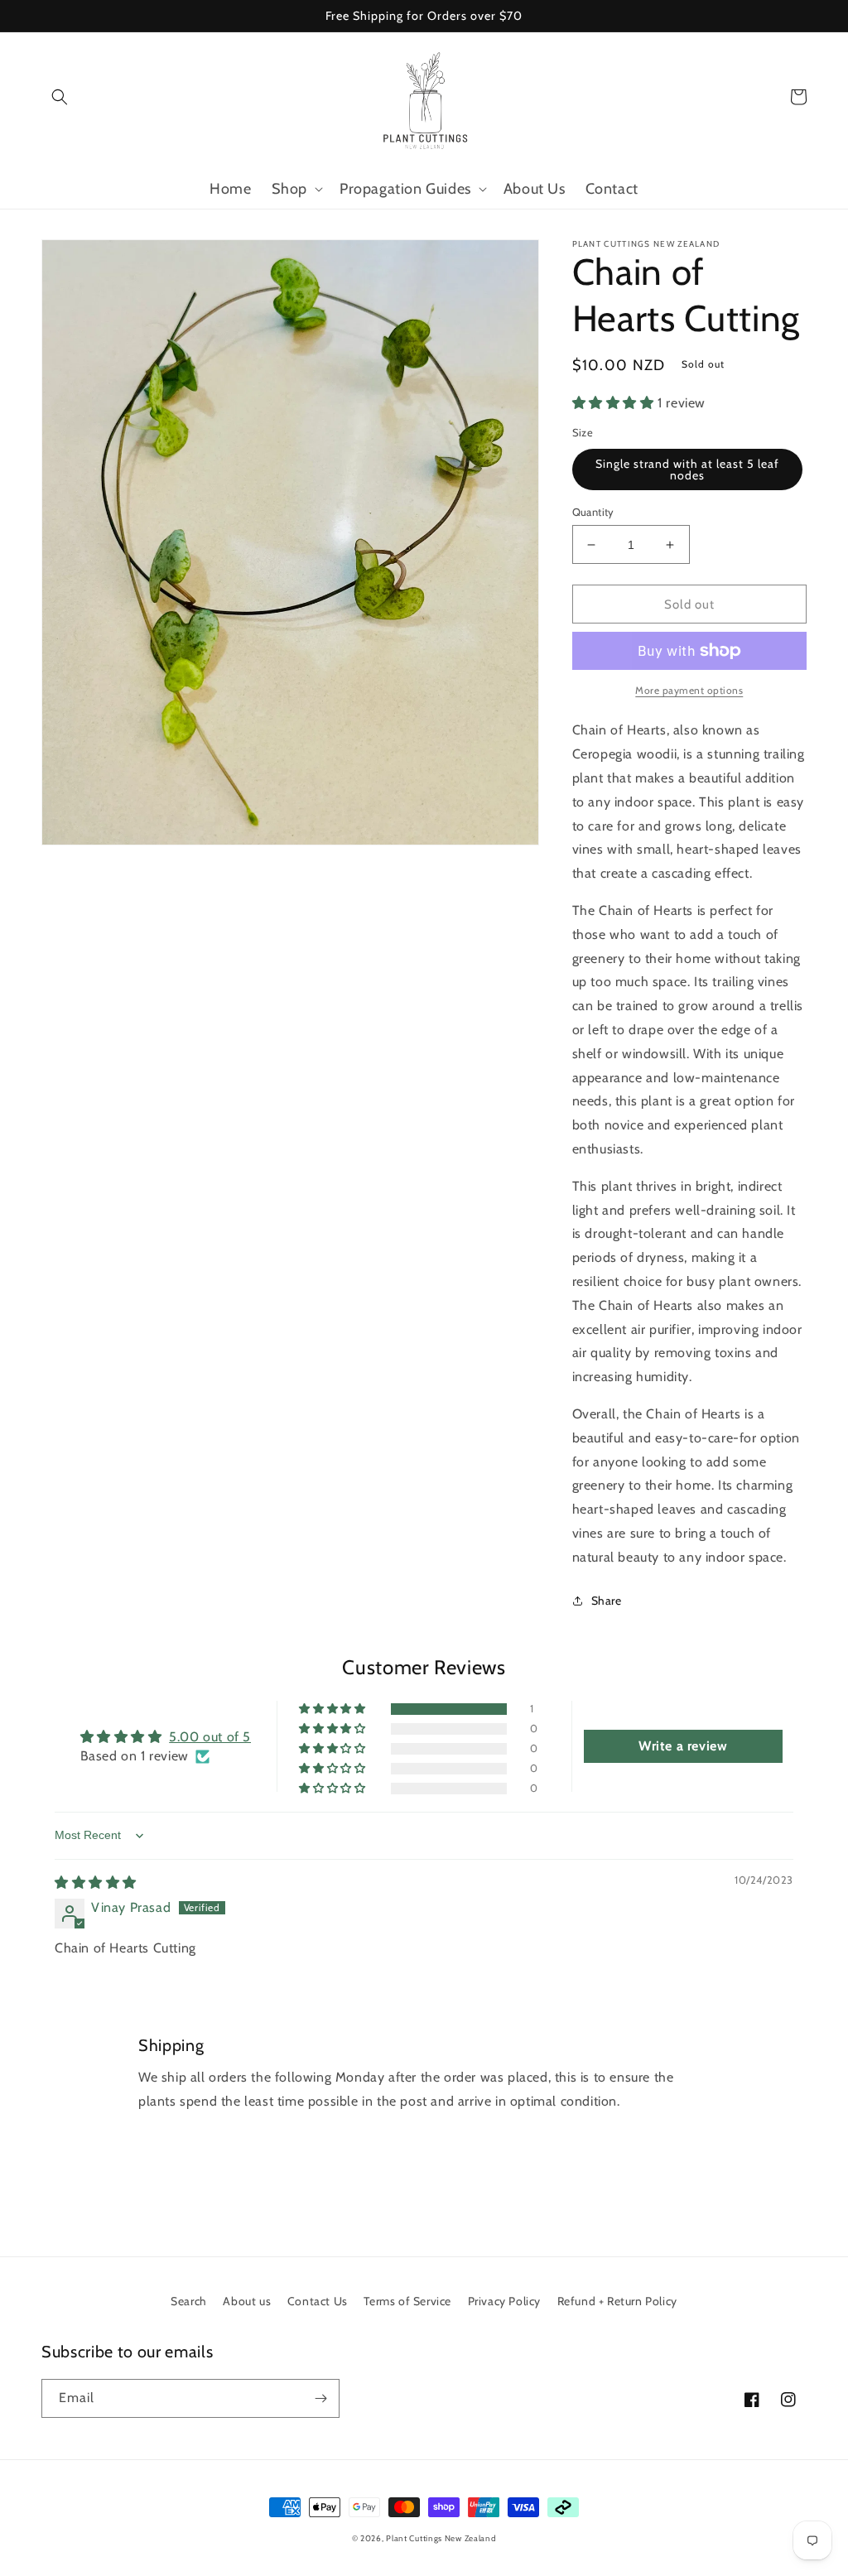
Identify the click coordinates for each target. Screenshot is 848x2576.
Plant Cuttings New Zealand (441, 2538)
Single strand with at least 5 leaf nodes (687, 469)
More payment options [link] (689, 690)
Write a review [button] (683, 1746)
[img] (96, 1883)
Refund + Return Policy (617, 2301)
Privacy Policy (504, 2301)
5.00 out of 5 (210, 1737)
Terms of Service (407, 2301)
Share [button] (607, 1601)
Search (189, 2301)
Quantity (593, 512)
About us (247, 2301)
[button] (60, 97)
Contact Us (318, 2301)
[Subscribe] (320, 2398)
